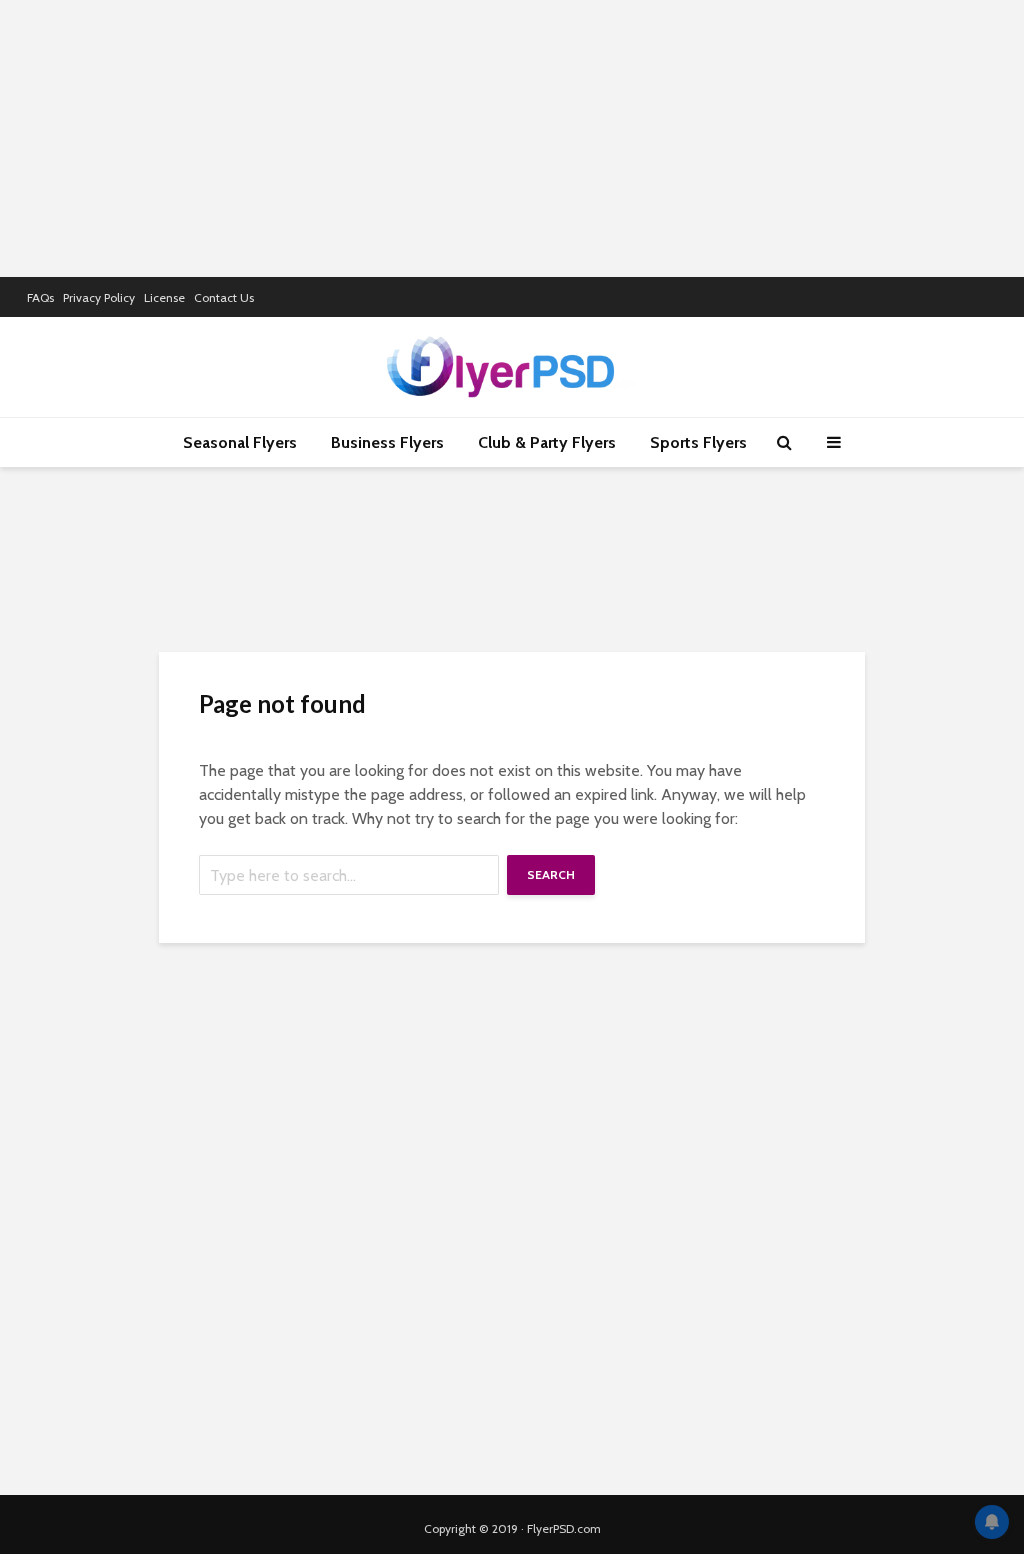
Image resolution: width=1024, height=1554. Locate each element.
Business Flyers (387, 442)
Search (551, 874)
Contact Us (224, 297)
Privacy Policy (99, 297)
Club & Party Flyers (547, 442)
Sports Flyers (698, 442)
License (164, 297)
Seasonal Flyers (240, 442)
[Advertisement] (512, 135)
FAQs (40, 297)
